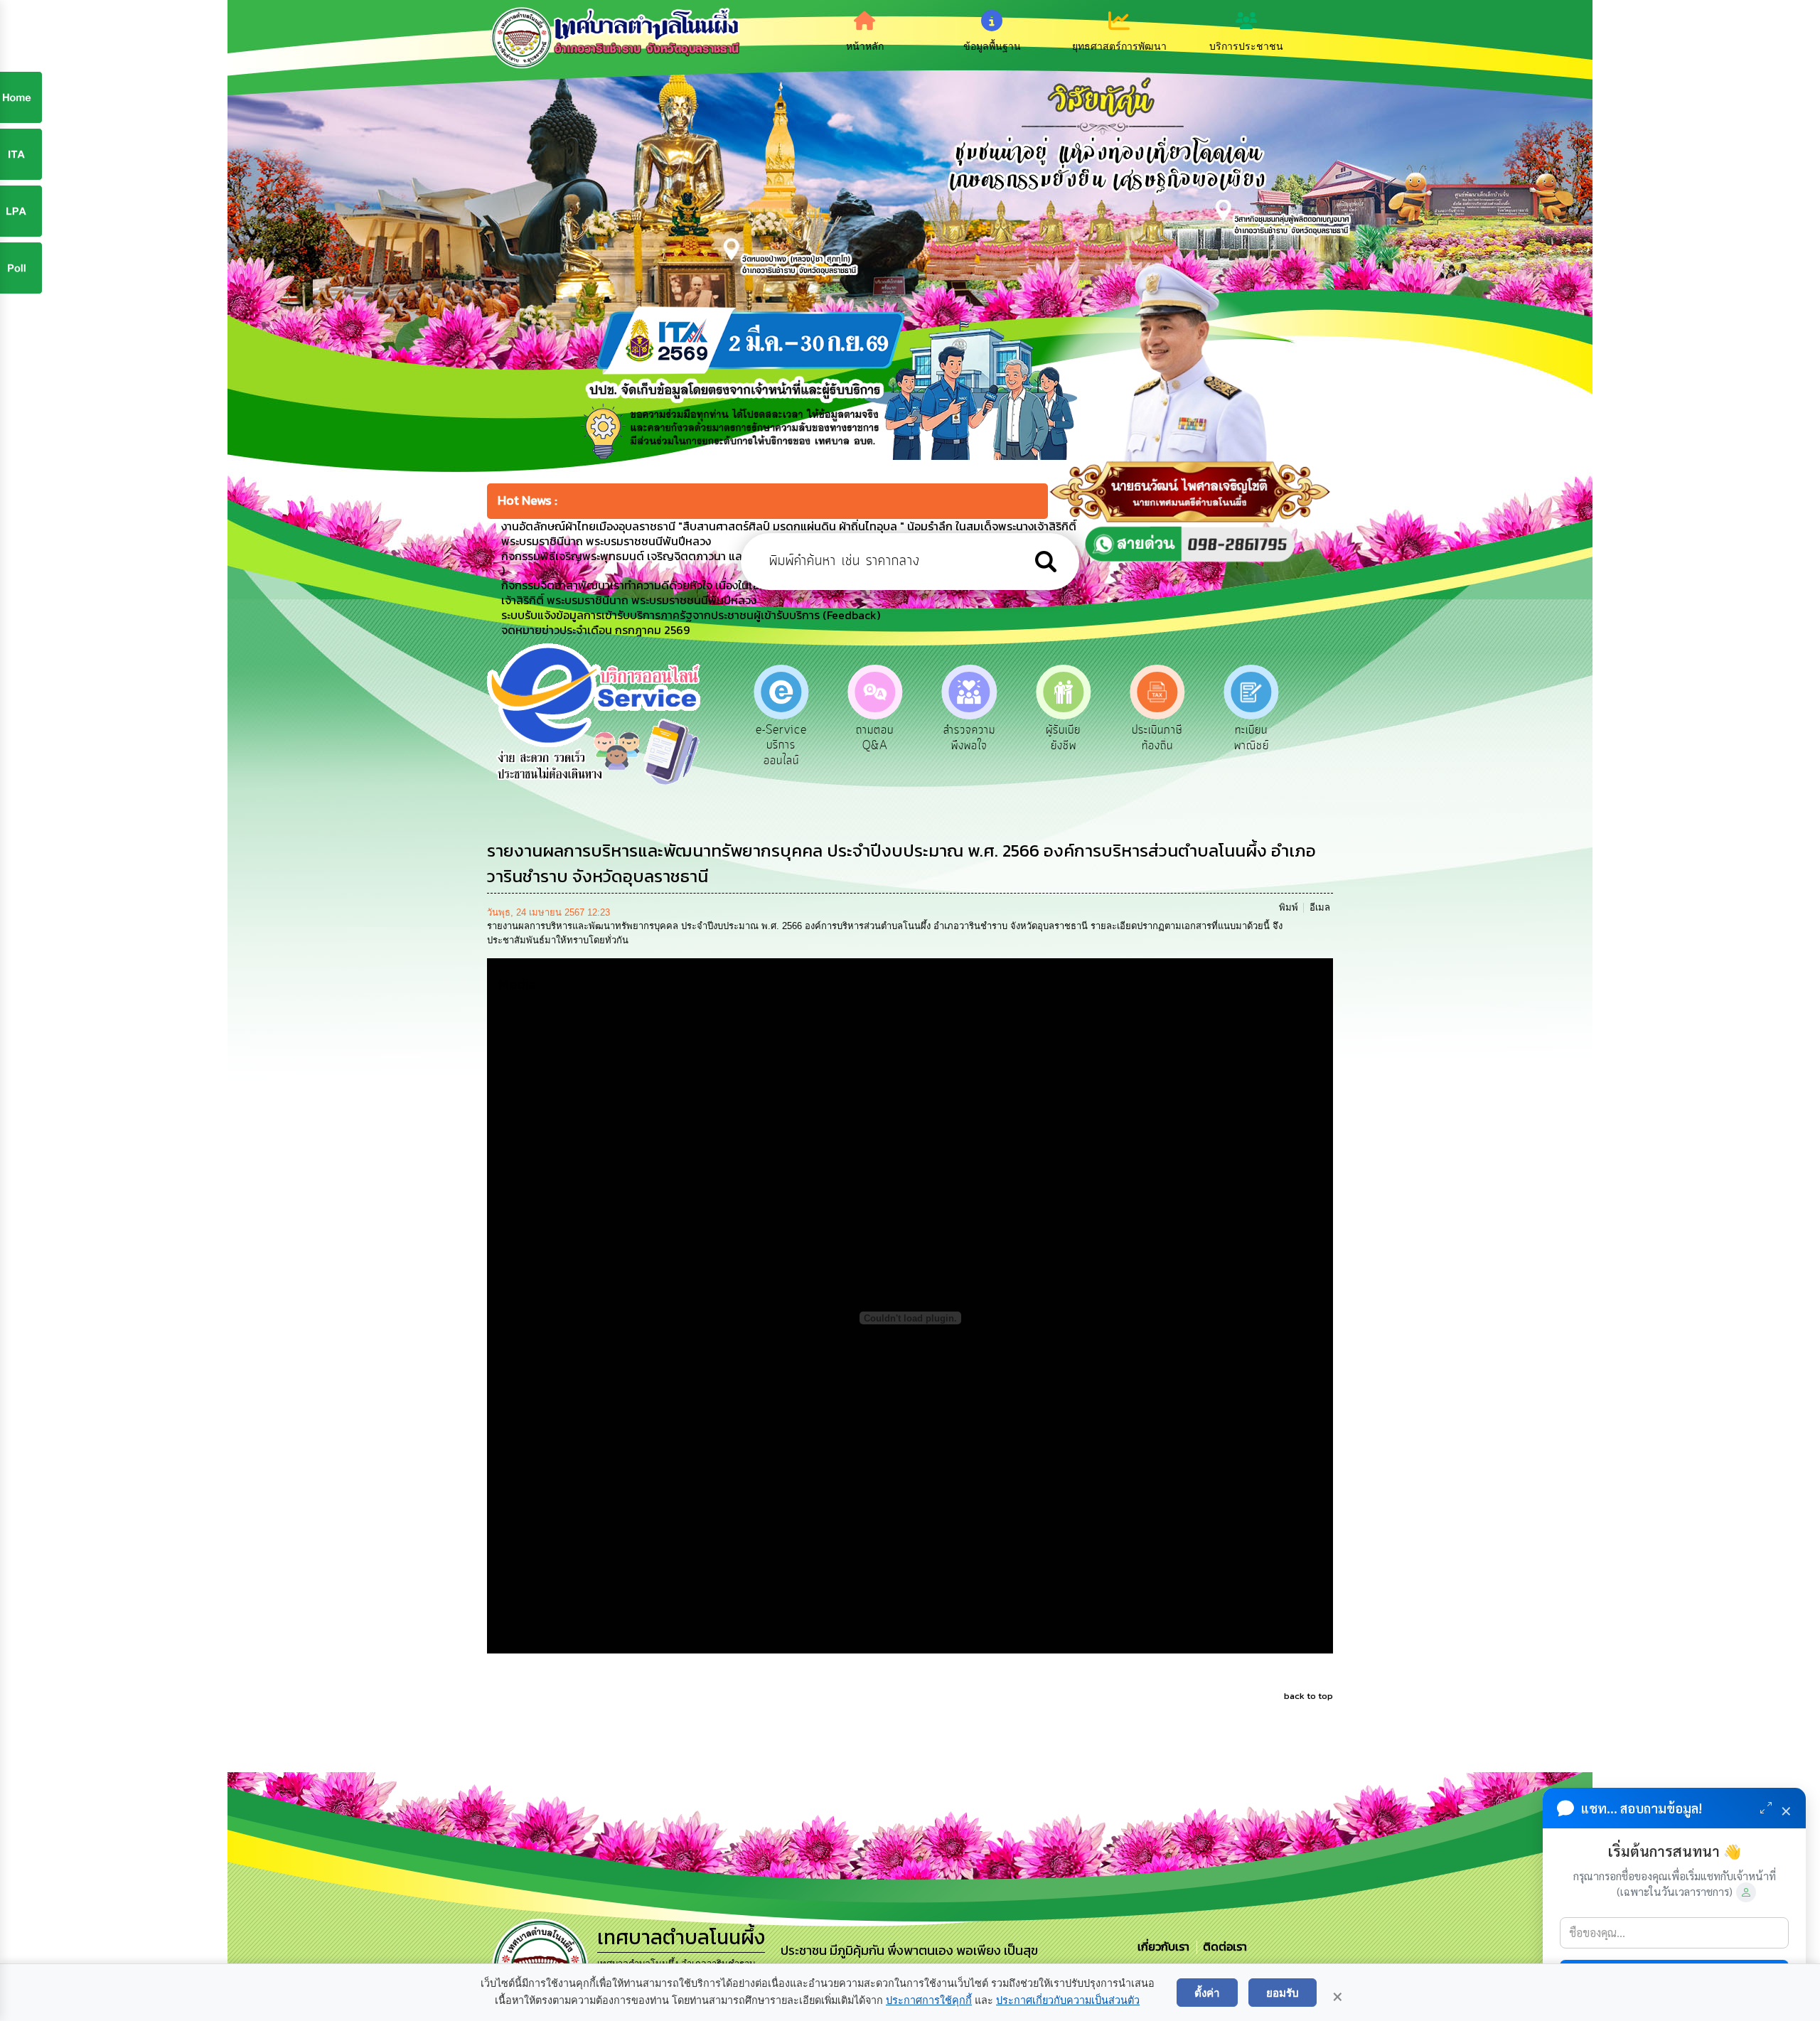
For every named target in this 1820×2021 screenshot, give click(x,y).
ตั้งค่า (1207, 1993)
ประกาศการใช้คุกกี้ (929, 2000)
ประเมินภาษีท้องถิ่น (1063, 738)
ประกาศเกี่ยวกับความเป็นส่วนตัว (1068, 2000)
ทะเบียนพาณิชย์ (1157, 738)
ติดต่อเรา (1222, 1946)
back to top (1308, 1696)
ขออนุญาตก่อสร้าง (1252, 738)
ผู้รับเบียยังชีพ (969, 738)
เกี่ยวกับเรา (1165, 1946)
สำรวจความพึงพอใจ (875, 738)
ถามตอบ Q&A (781, 738)
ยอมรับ (1283, 1993)
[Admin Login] (1746, 1892)
